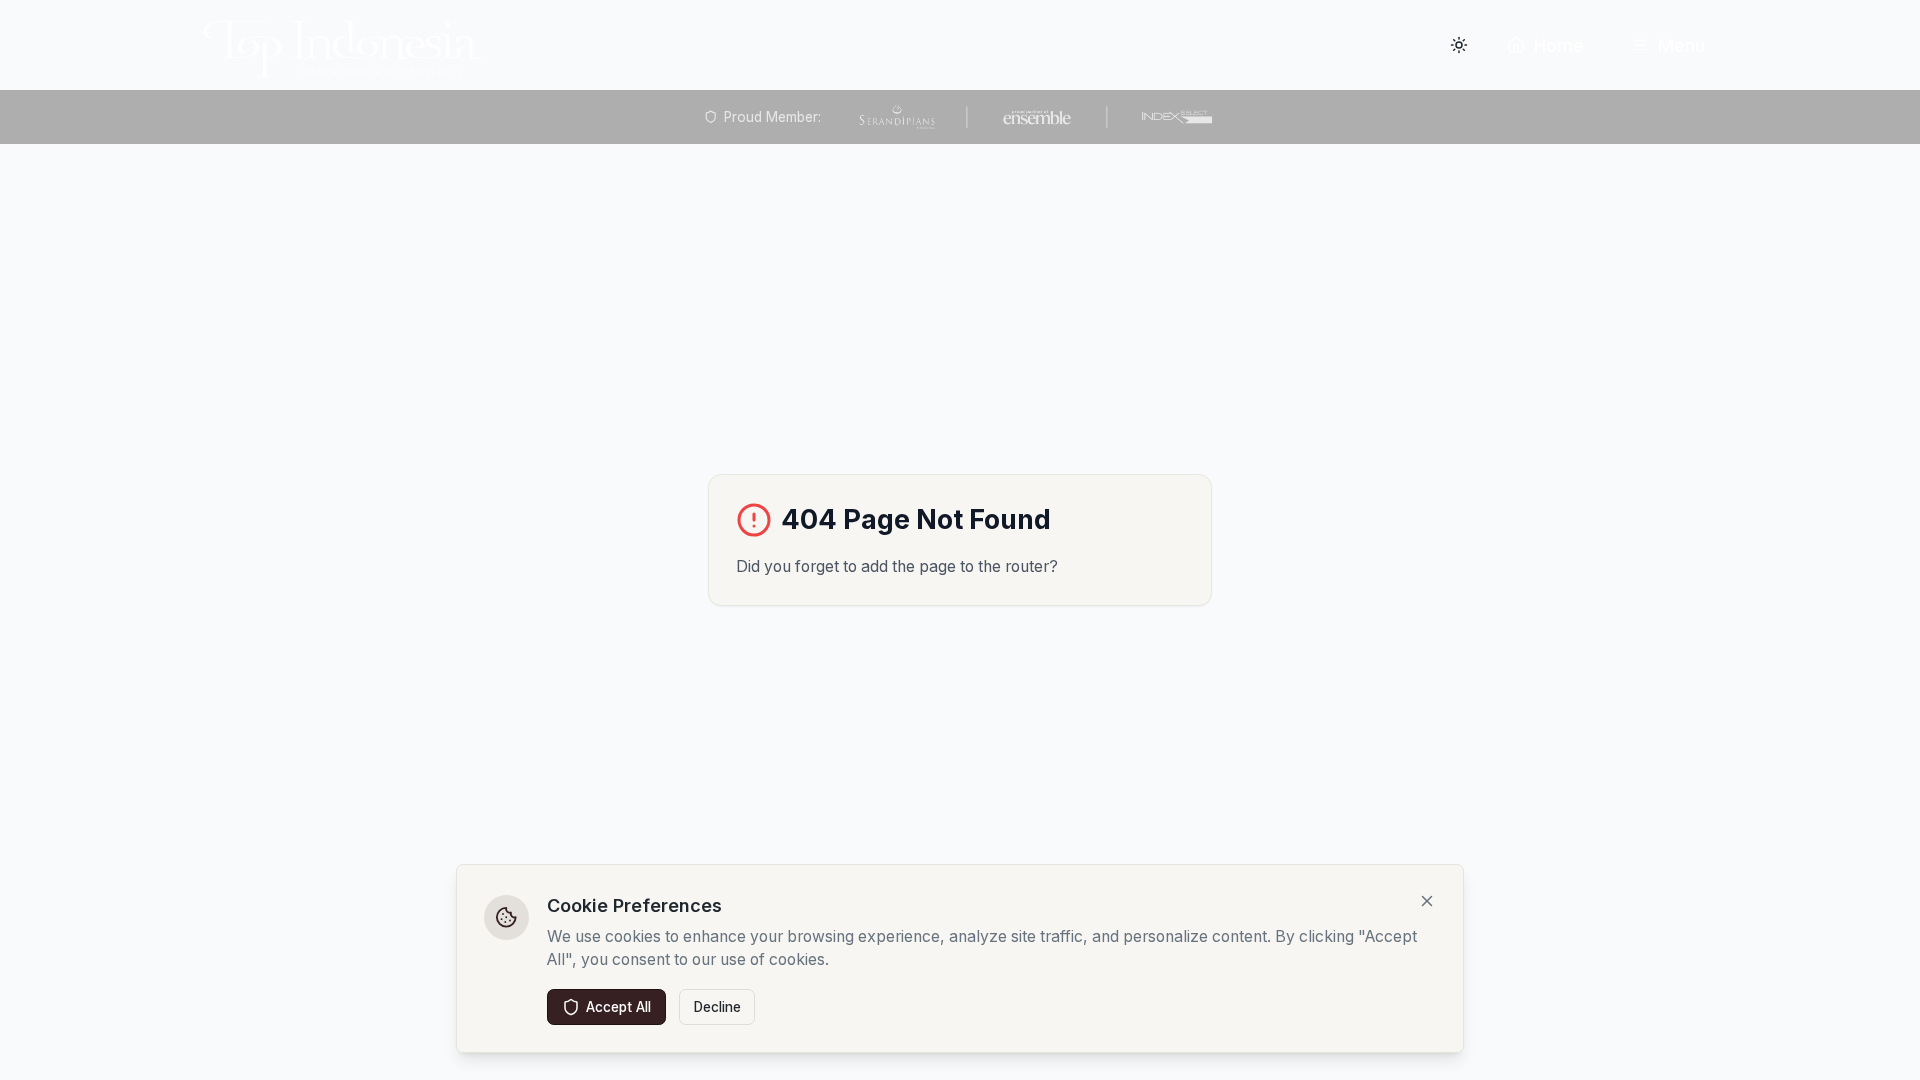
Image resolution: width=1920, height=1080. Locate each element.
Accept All (618, 1007)
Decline (717, 1007)
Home (1559, 45)
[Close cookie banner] (1427, 901)
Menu (1681, 45)
